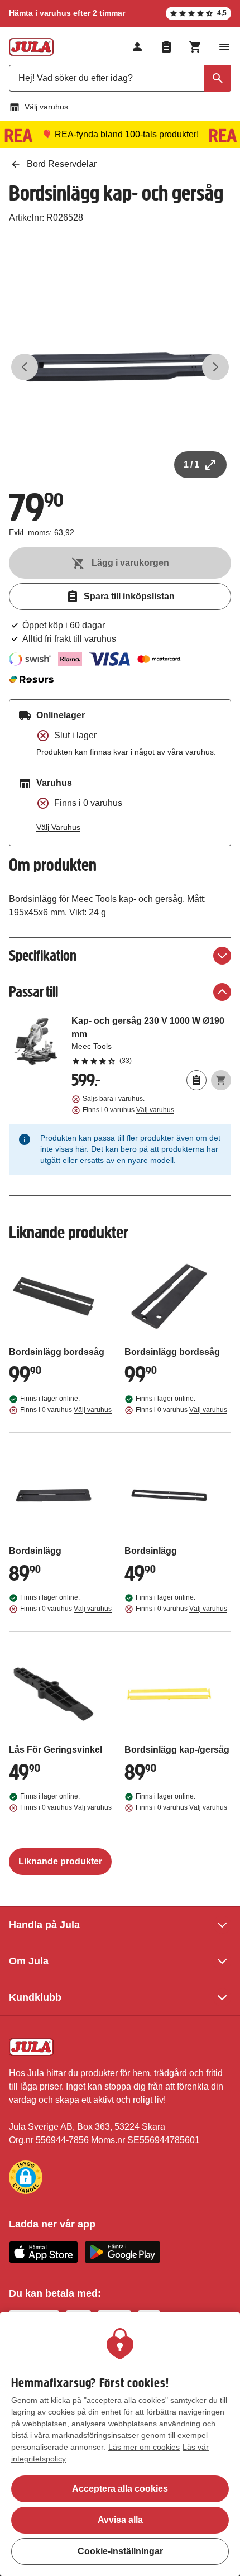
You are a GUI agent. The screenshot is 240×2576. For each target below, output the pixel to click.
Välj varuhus (46, 107)
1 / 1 (191, 464)
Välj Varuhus (58, 827)
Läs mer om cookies (144, 2447)
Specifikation (43, 955)
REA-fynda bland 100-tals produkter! (127, 134)
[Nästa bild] (215, 367)
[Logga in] (137, 47)
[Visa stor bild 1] (120, 367)
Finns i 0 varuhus (128, 1110)
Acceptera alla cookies (120, 2489)
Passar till (33, 992)
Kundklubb (35, 1997)
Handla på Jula (44, 1925)
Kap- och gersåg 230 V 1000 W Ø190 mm (151, 1040)
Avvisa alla (120, 2520)
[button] (26, 2177)
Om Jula (29, 1961)
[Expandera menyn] (224, 47)
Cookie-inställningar (120, 2551)
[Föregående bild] (25, 367)
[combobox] (120, 78)
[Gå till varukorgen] (195, 47)
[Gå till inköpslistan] (166, 47)
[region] (120, 2444)
